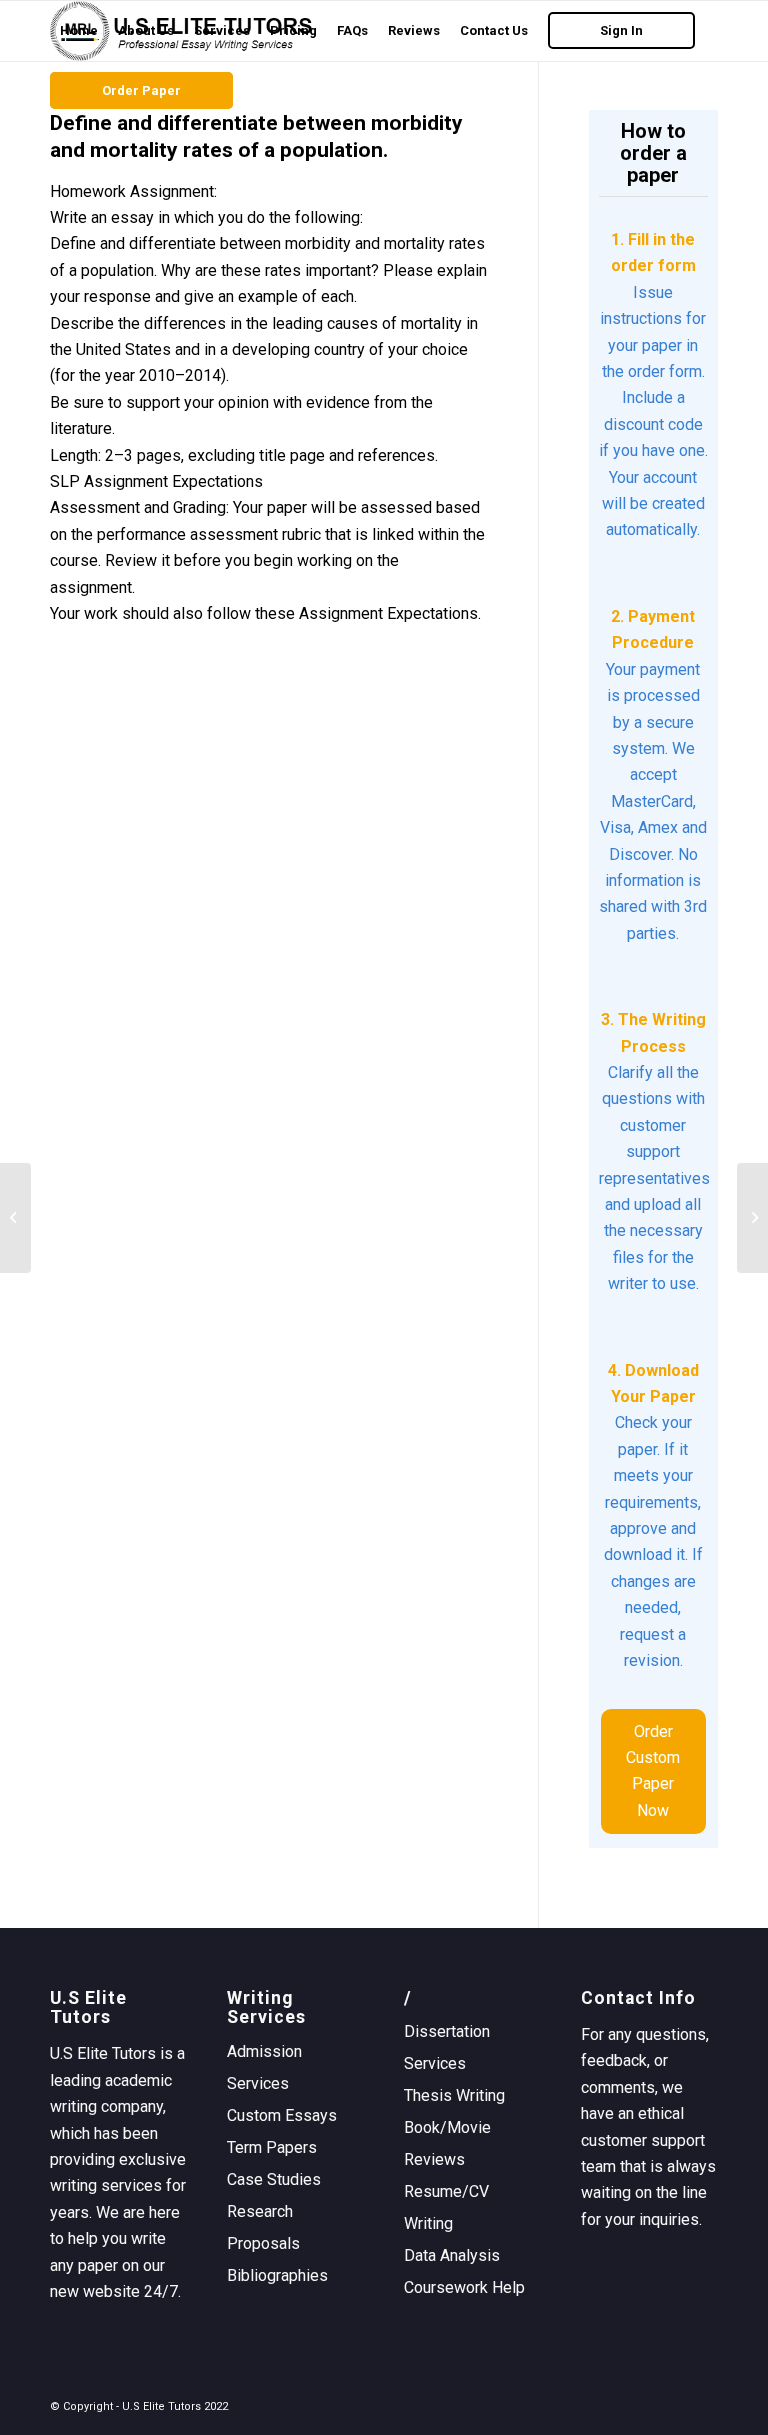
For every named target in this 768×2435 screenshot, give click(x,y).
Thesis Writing (454, 2095)
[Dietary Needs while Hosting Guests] (15, 1218)
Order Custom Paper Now (653, 1771)
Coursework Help (464, 2287)
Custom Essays (282, 2115)
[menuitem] (79, 31)
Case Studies (274, 2179)
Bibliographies (277, 2275)
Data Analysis (452, 2255)
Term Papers (272, 2147)
